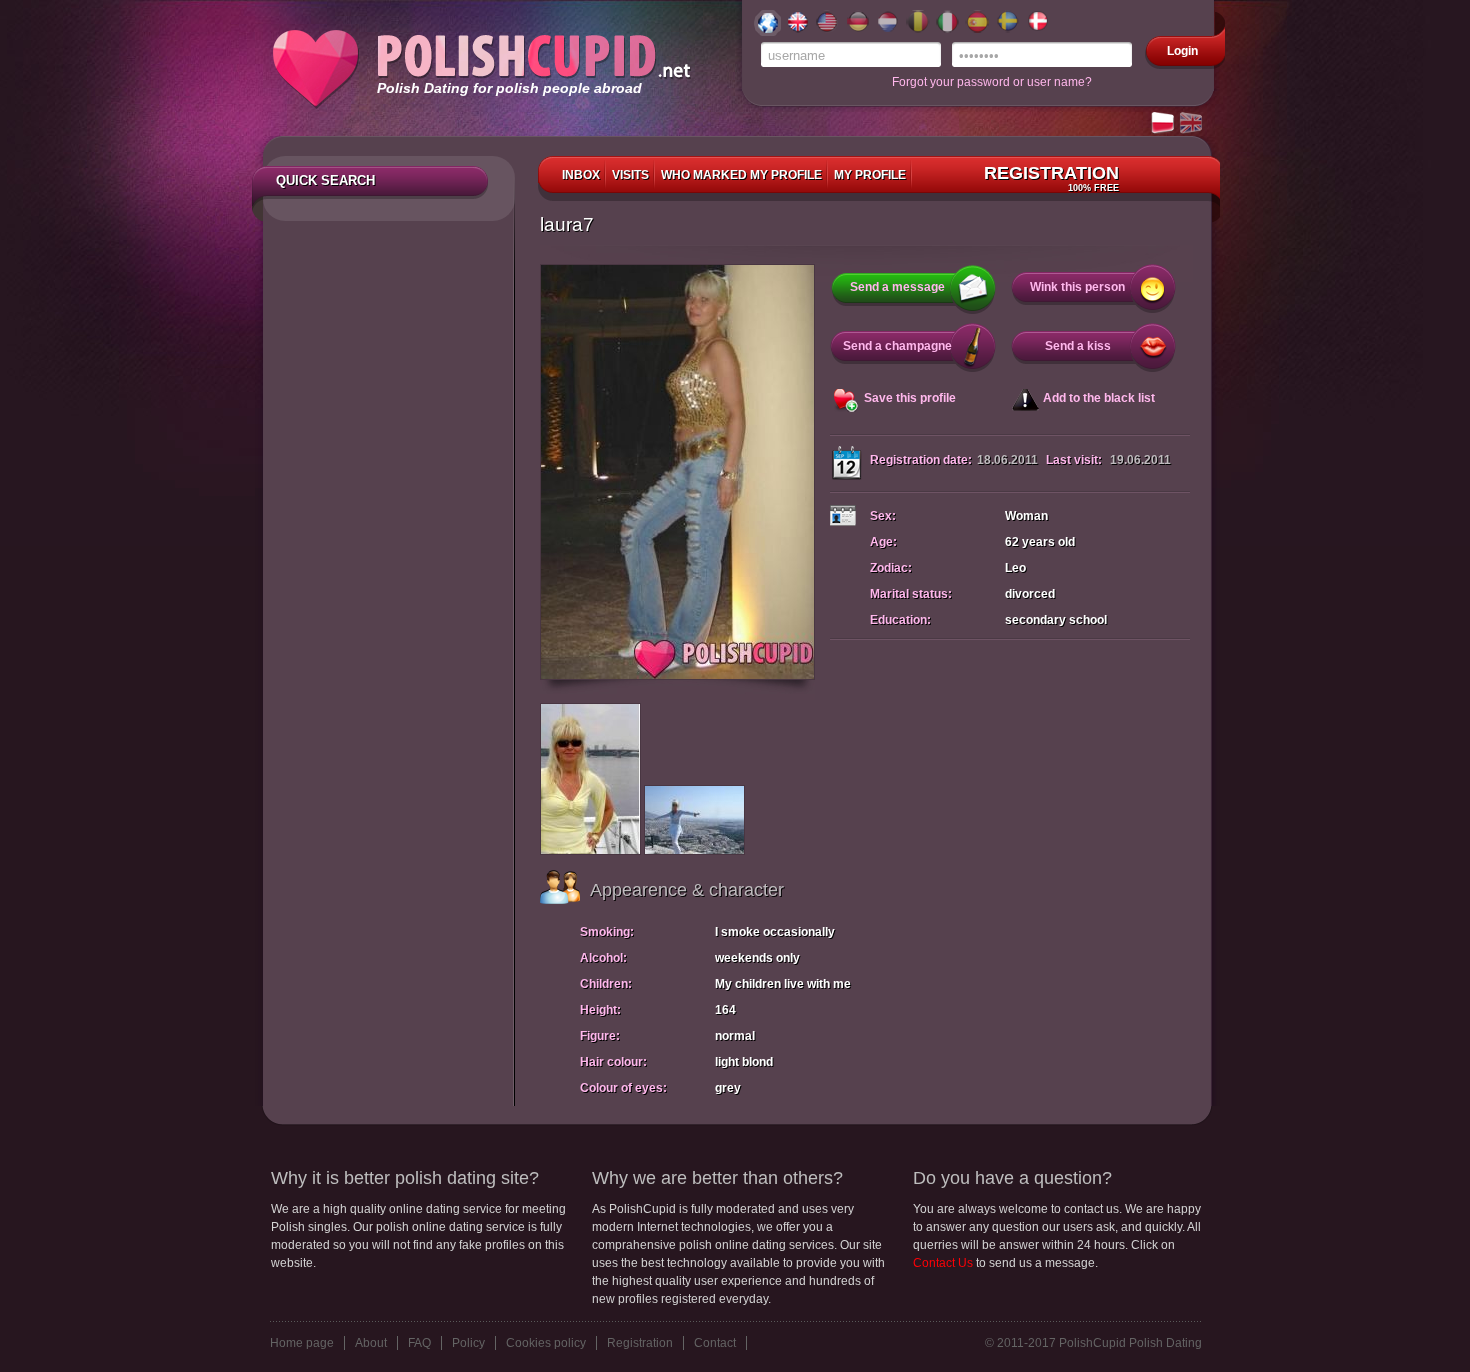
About (371, 1343)
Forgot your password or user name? (992, 82)
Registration (1051, 178)
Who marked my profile (741, 175)
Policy (468, 1343)
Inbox (581, 175)
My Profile (870, 175)
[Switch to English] (1192, 124)
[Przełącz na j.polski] (1164, 124)
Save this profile (910, 398)
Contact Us (943, 1263)
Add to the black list (1099, 398)
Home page (302, 1343)
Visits (630, 175)
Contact (715, 1343)
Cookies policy (546, 1343)
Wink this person (1077, 287)
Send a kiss (1078, 346)
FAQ (419, 1343)
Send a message (897, 287)
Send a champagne (897, 346)
